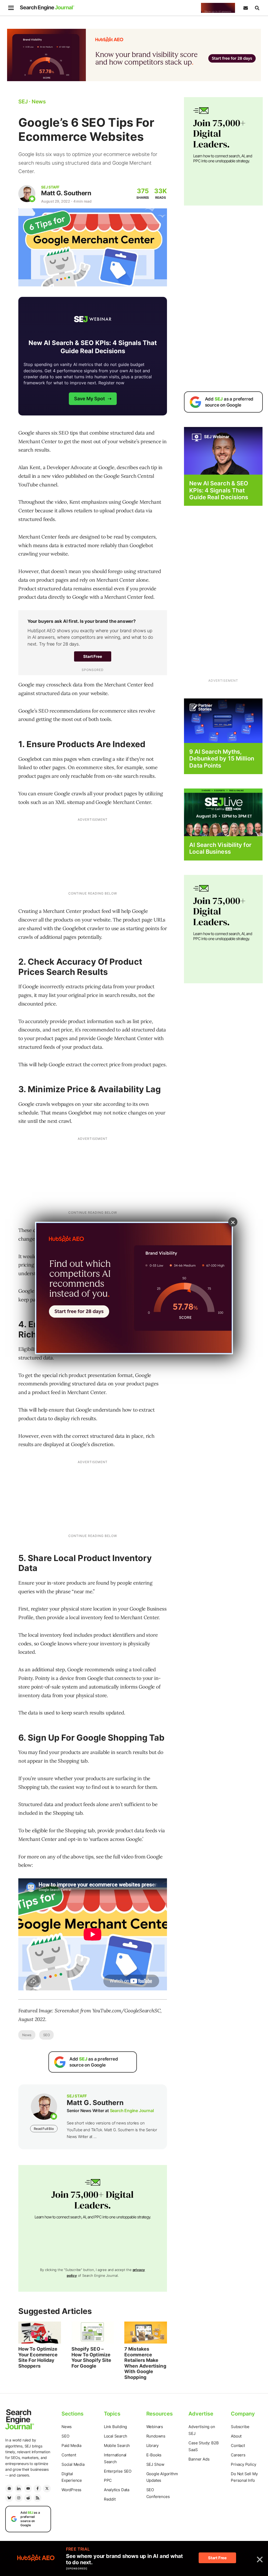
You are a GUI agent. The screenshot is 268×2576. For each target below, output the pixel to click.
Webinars (155, 2427)
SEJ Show (155, 2464)
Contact (238, 2445)
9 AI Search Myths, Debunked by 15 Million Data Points (222, 759)
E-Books (154, 2455)
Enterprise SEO (118, 2471)
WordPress (71, 2490)
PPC (108, 2480)
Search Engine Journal (132, 2111)
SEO (46, 2035)
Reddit (110, 2499)
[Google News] (9, 2489)
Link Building (115, 2427)
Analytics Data (117, 2490)
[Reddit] (28, 2498)
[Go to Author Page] (27, 194)
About (236, 2436)
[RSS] (37, 2498)
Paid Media (71, 2445)
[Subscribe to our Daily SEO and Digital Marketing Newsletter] (245, 8)
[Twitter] (47, 2489)
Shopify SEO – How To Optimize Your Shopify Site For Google (91, 2357)
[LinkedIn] (19, 2489)
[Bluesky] (9, 2498)
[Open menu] (11, 8)
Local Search (116, 2436)
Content (69, 2455)
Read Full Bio (44, 2129)
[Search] (257, 8)
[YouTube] (28, 2489)
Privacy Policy (243, 2464)
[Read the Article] (40, 2333)
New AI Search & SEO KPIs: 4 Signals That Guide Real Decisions (219, 490)
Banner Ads (199, 2459)
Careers (238, 2455)
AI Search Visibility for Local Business (220, 848)
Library (153, 2445)
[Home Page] (47, 8)
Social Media (73, 2464)
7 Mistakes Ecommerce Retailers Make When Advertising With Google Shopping (145, 2363)
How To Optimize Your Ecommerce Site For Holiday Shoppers (38, 2357)
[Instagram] (19, 2498)
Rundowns (156, 2436)
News (27, 2035)
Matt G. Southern (66, 193)
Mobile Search (117, 2445)
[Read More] (223, 720)
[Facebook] (37, 2489)
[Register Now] (223, 451)
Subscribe (240, 2427)
